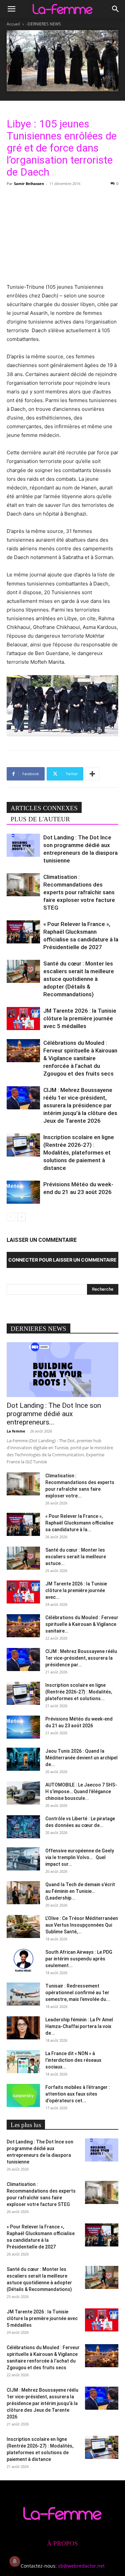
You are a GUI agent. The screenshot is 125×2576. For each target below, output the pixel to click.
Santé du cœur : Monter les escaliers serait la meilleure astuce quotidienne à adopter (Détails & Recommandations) (79, 979)
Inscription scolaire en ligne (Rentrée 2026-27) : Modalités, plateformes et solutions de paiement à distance (79, 1153)
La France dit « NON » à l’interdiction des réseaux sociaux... (73, 2060)
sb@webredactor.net (81, 2566)
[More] (92, 774)
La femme (16, 1431)
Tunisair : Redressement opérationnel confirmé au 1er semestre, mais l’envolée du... (78, 1993)
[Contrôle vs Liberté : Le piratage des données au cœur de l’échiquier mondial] (23, 1827)
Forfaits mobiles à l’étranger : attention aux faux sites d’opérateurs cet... (78, 2094)
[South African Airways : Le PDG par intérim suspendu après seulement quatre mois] (23, 1960)
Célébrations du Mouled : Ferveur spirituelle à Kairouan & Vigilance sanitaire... (82, 1624)
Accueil (13, 24)
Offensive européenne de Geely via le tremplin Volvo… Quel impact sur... (80, 1857)
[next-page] (21, 1217)
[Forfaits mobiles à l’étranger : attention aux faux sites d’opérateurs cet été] (23, 2095)
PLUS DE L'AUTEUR (40, 819)
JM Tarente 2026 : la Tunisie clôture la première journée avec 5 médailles (80, 1018)
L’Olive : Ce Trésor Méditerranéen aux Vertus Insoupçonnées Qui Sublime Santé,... (82, 1925)
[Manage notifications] (15, 2561)
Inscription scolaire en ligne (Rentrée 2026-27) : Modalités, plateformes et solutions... (79, 1692)
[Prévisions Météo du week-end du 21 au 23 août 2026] (23, 1192)
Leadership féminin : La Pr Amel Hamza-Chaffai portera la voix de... (79, 2026)
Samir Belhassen (29, 183)
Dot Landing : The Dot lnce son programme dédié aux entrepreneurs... (54, 1414)
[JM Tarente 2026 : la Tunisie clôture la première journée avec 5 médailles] (23, 1019)
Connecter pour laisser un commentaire (62, 1260)
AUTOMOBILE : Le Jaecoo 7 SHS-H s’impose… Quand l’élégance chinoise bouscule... (81, 1791)
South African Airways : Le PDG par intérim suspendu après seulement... (79, 1959)
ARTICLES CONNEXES (44, 808)
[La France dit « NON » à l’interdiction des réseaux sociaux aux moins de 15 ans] (23, 2062)
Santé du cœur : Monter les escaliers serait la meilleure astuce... (76, 1557)
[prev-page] (11, 1217)
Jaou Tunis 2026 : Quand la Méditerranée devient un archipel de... (81, 1758)
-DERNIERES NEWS (44, 24)
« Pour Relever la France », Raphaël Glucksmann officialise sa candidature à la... (79, 1523)
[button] (11, 9)
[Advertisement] (63, 234)
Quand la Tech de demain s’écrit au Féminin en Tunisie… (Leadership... (80, 1891)
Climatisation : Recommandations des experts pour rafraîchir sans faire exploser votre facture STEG (79, 892)
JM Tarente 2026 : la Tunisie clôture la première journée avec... (76, 1590)
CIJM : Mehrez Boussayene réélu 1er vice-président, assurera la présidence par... (81, 1658)
